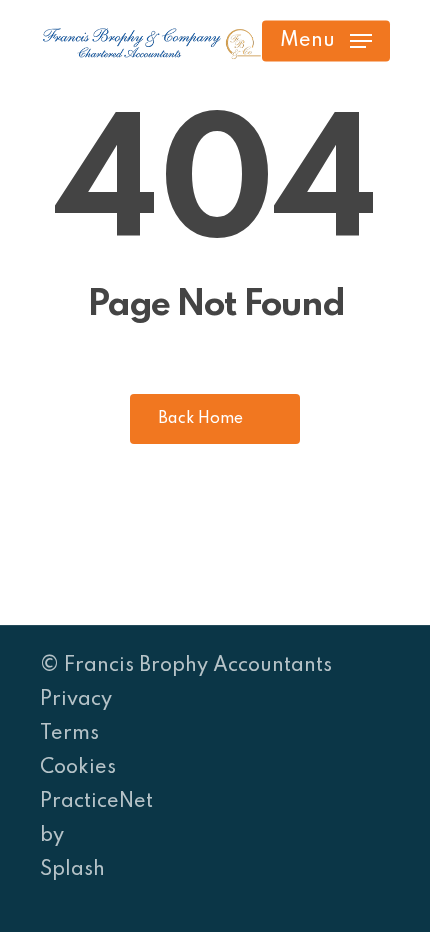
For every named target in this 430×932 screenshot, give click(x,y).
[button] (326, 41)
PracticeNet (96, 802)
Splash (72, 870)
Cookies (78, 768)
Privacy (76, 700)
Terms (69, 734)
